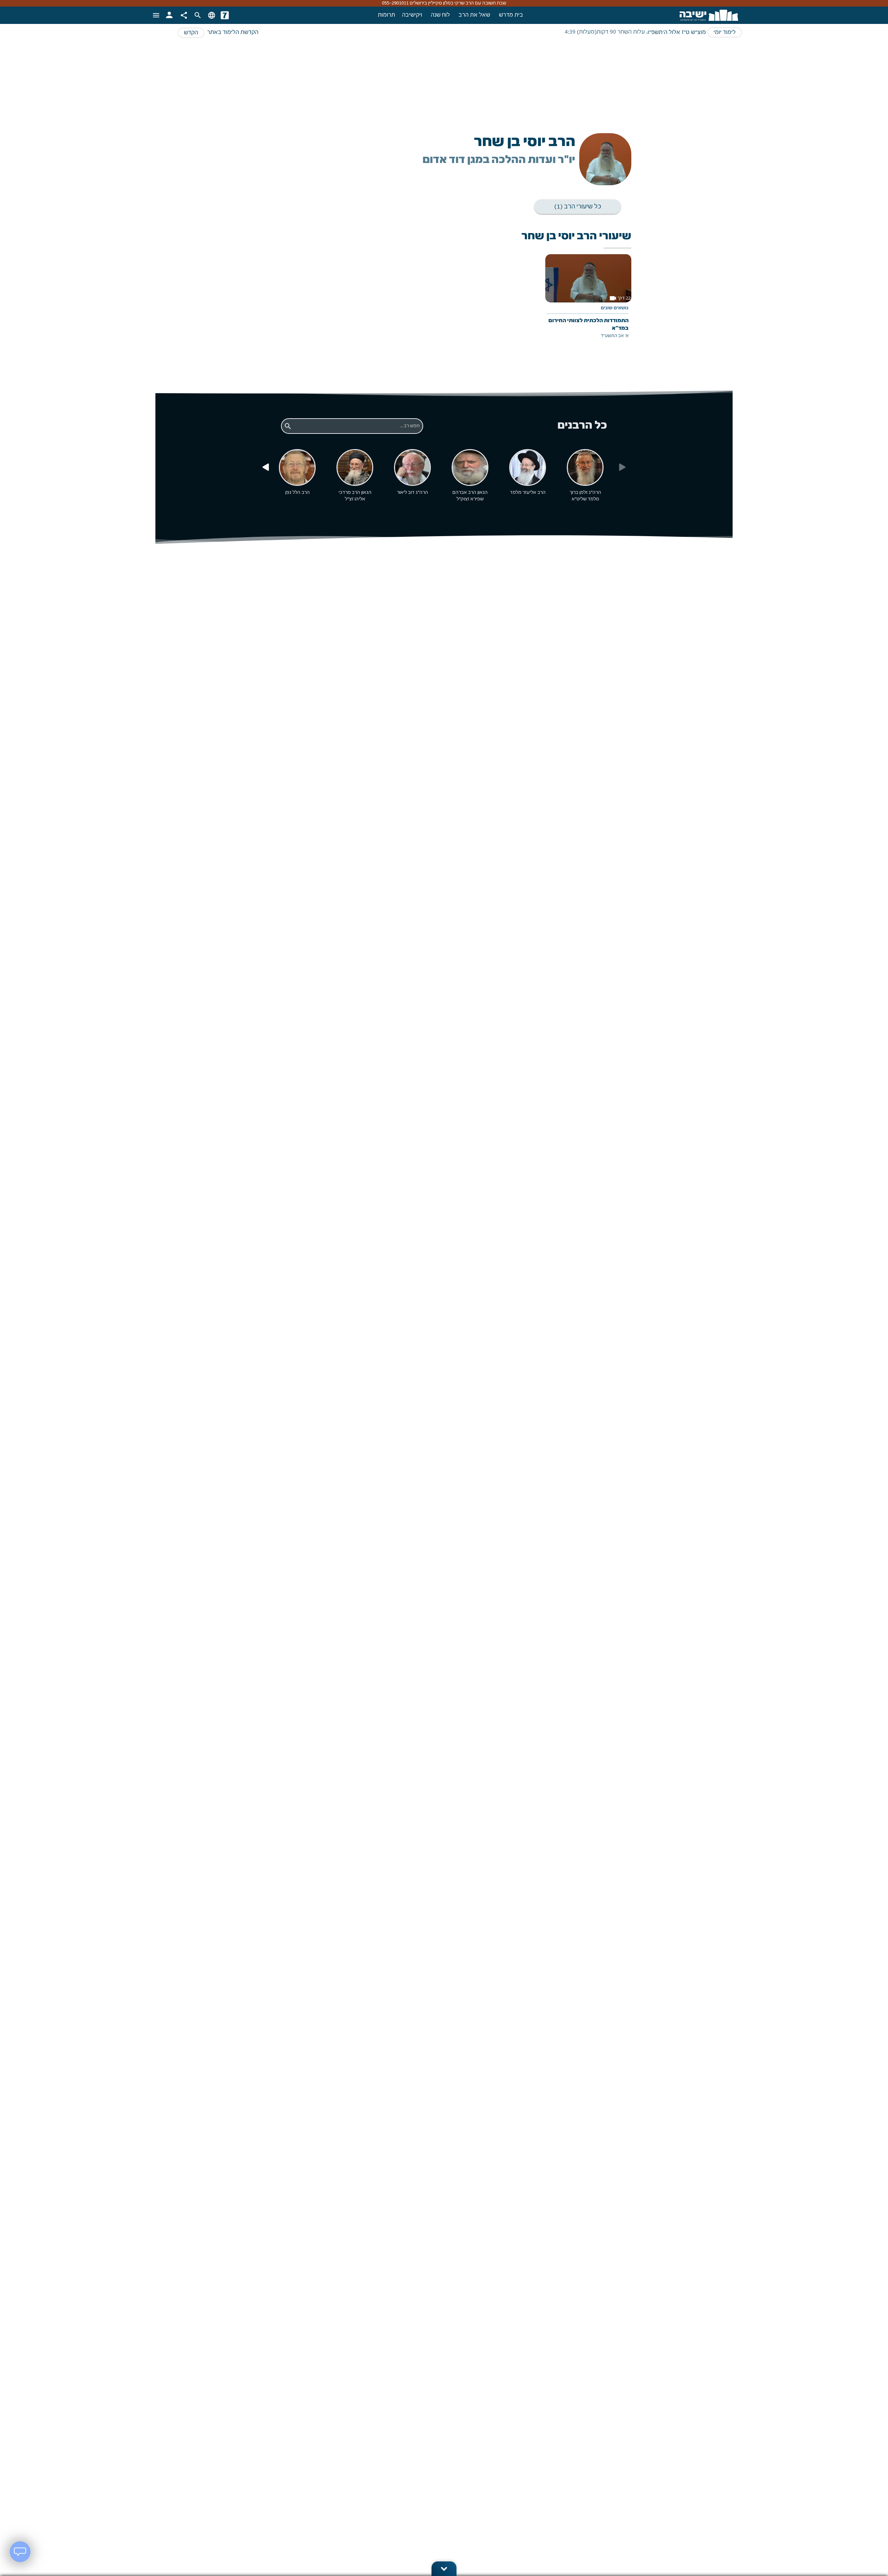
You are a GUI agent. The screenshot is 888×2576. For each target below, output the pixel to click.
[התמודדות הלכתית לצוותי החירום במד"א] (588, 302)
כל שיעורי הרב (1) (578, 207)
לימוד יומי (725, 33)
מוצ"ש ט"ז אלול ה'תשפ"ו (677, 33)
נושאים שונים (615, 308)
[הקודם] (265, 467)
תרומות (386, 15)
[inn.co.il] (225, 15)
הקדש (191, 33)
